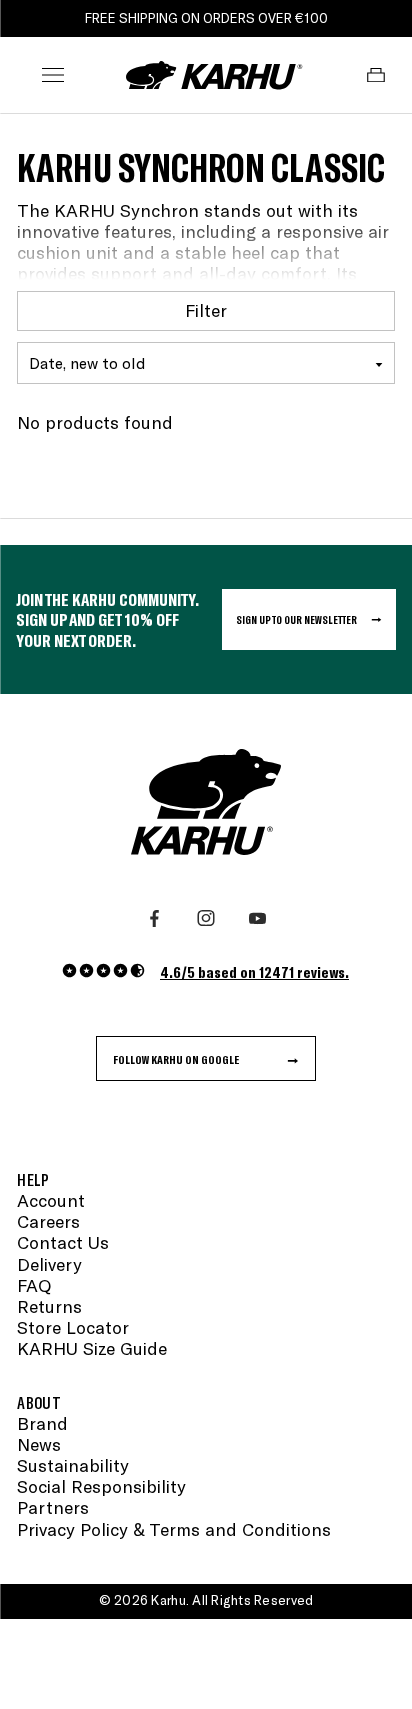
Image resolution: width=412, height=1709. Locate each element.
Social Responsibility (101, 1486)
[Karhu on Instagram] (205, 918)
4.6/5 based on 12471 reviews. (254, 971)
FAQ (34, 1285)
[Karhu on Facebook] (154, 918)
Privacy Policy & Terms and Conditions (174, 1529)
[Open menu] (53, 75)
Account (51, 1200)
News (39, 1444)
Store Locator (73, 1327)
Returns (49, 1306)
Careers (48, 1221)
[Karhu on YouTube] (257, 918)
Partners (53, 1507)
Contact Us (63, 1242)
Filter (206, 310)
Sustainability (73, 1465)
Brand (42, 1423)
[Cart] (377, 75)
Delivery (49, 1264)
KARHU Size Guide (92, 1348)
